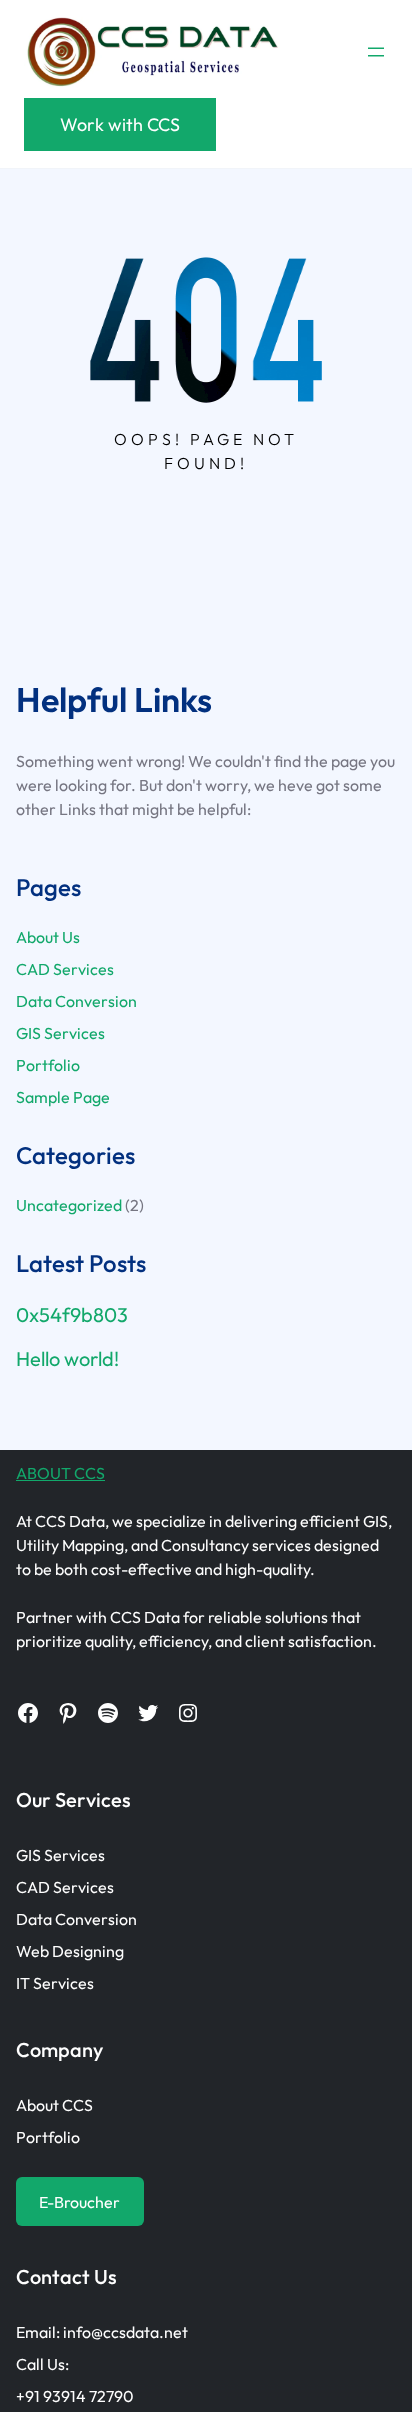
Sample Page (63, 1097)
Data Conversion (76, 1001)
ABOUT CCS (60, 1473)
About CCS (54, 2105)
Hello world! (67, 1359)
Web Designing (70, 1951)
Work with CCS (120, 124)
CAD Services (65, 969)
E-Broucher (79, 2202)
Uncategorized (69, 1205)
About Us (48, 937)
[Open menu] (376, 52)
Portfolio (48, 1065)
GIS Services (60, 1033)
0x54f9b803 (72, 1315)
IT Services (55, 1983)
